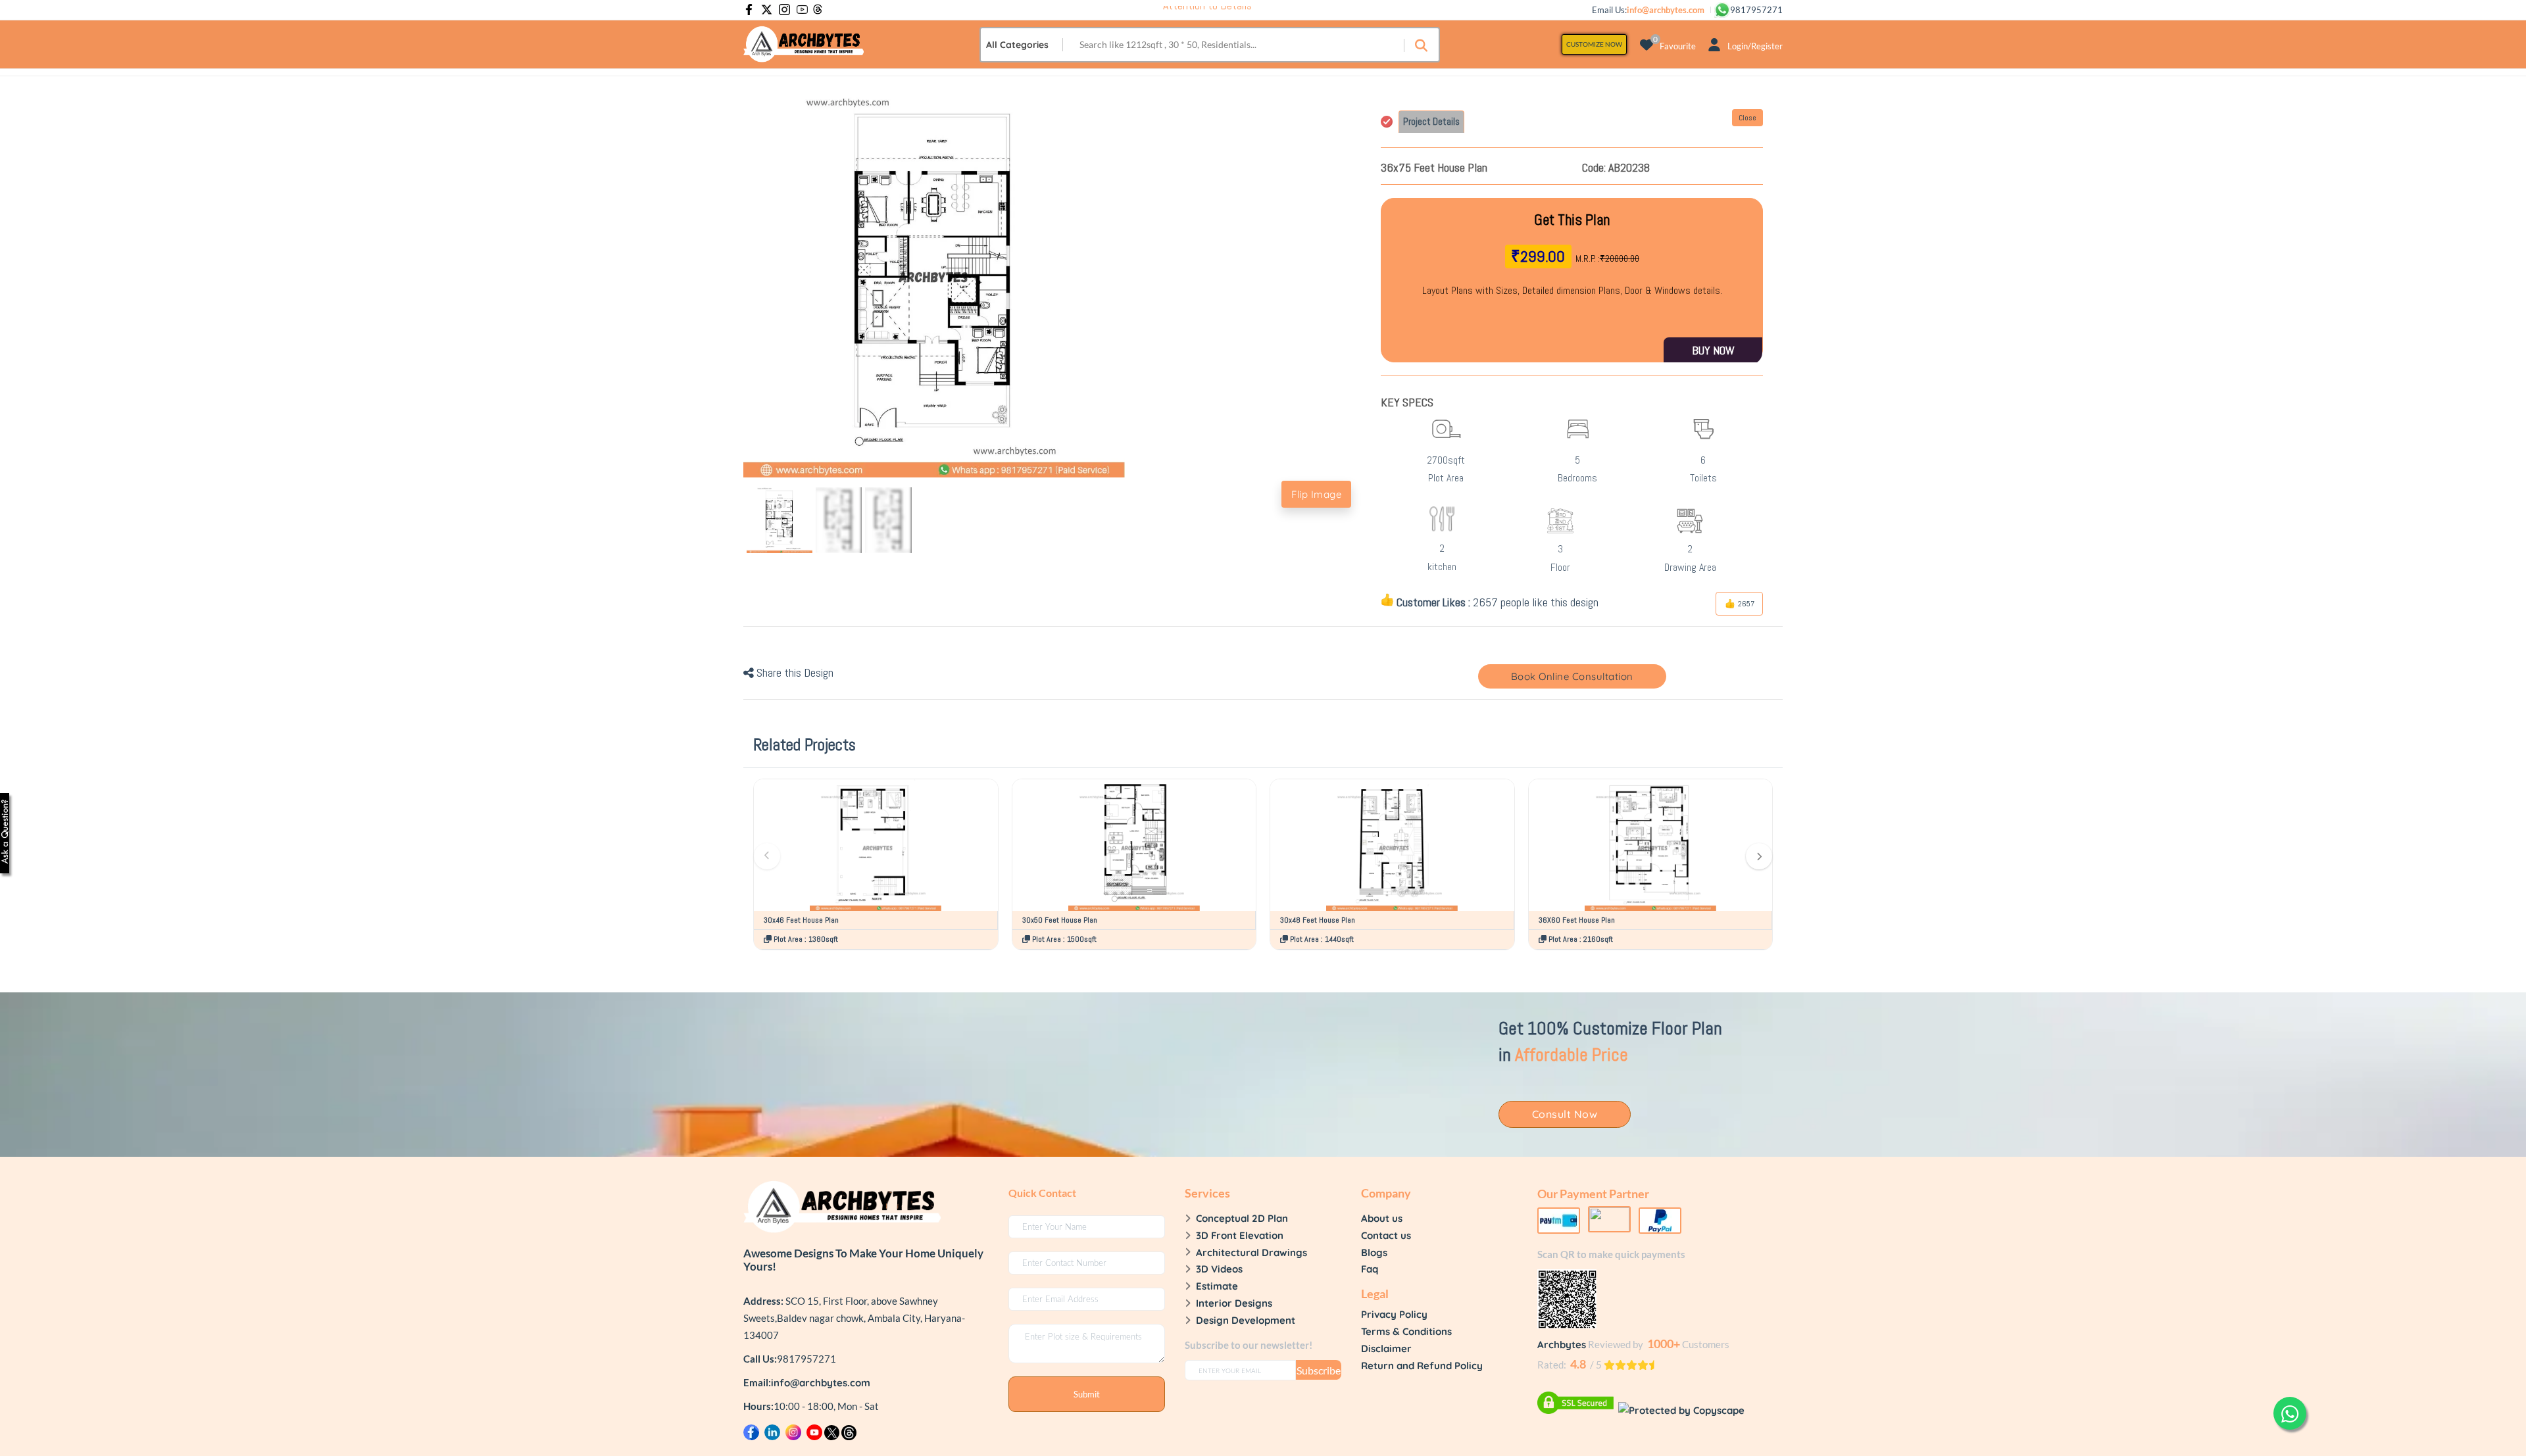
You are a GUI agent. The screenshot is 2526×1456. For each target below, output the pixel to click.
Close (1747, 118)
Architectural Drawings (1251, 1252)
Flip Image (1316, 494)
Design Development (1246, 1320)
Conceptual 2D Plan (1242, 1218)
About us (1382, 1218)
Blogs (1374, 1252)
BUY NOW (1713, 350)
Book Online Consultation (1572, 676)
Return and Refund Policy (1422, 1366)
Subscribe (1319, 1370)
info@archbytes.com (821, 1383)
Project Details (1431, 121)
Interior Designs (1234, 1303)
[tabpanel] (1572, 280)
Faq (1370, 1269)
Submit (1087, 1394)
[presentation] (767, 856)
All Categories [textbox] (1017, 45)
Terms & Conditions (1406, 1331)
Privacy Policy (1394, 1314)
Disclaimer (1386, 1348)
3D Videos (1219, 1269)
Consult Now (1565, 1114)
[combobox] (1022, 45)
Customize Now (1594, 44)
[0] (1647, 44)
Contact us (1386, 1235)
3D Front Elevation (1240, 1235)
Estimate (1217, 1286)
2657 (1745, 604)
